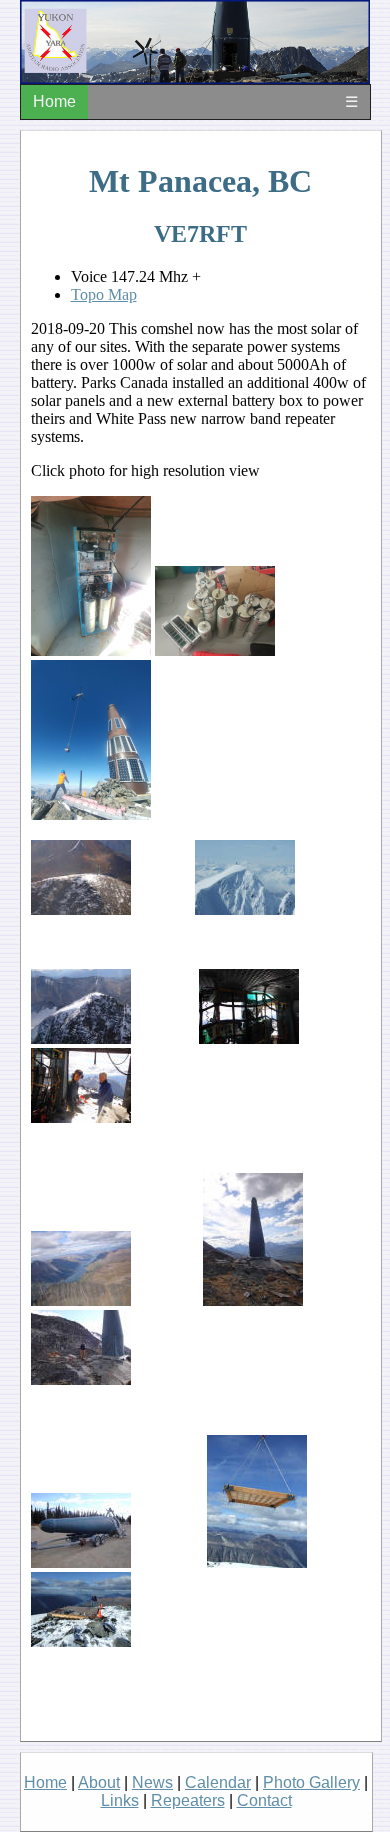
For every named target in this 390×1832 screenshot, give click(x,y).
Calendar (218, 1782)
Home (54, 101)
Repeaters (188, 1800)
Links (120, 1800)
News (152, 1782)
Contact (264, 1800)
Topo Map (104, 294)
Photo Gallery (311, 1782)
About (99, 1782)
